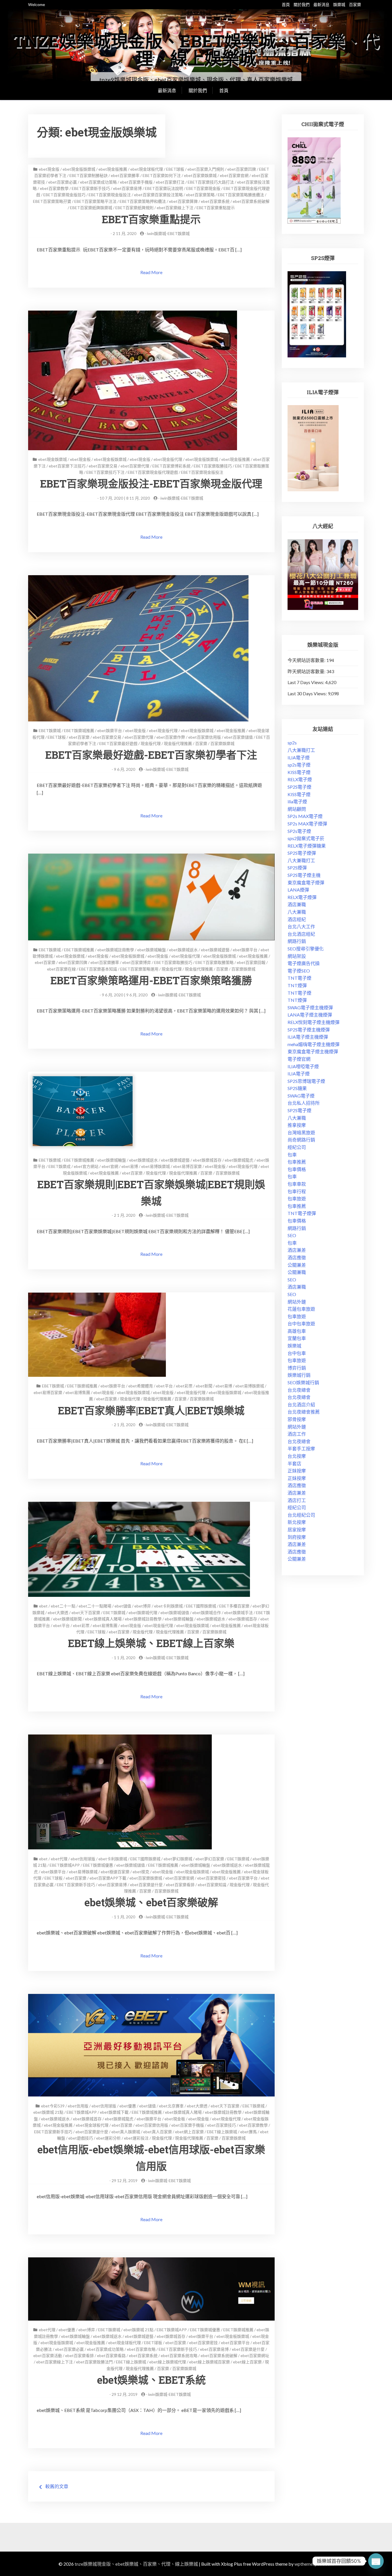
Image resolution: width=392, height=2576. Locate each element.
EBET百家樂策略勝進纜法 (241, 195)
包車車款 (297, 1184)
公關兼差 (297, 1265)
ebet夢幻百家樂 (210, 1859)
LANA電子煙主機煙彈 (310, 1015)
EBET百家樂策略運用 (139, 969)
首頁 (286, 4)
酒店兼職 (297, 904)
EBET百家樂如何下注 (162, 175)
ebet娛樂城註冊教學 (116, 950)
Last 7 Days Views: (306, 682)
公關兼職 (297, 1272)
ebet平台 (164, 1386)
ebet (43, 1606)
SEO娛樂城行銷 (303, 1382)
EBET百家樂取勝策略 (215, 962)
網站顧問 (297, 809)
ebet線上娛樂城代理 (168, 2362)
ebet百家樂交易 (103, 466)
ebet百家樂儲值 (238, 737)
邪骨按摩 (297, 1419)
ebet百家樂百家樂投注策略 (158, 195)
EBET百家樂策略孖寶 (52, 201)
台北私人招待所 (304, 1103)
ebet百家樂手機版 (136, 182)
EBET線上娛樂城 (222, 2132)
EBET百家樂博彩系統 (171, 466)
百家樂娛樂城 (222, 743)
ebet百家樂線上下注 (175, 208)
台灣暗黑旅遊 (301, 1132)
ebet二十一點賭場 (95, 1606)
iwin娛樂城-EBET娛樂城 (168, 233)
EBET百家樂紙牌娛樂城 (91, 208)
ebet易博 (130, 1166)
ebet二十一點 (63, 1606)
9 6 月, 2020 (125, 769)
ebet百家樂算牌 (183, 201)
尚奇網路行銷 (301, 1140)
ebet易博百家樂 (187, 1166)
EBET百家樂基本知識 (98, 969)
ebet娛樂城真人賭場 (103, 1619)
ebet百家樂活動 (48, 2355)
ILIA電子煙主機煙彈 (308, 1037)
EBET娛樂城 (50, 730)
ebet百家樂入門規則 (206, 169)
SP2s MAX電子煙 (305, 816)
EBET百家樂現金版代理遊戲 (153, 472)
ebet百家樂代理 (135, 466)
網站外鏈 (297, 1302)
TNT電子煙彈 (302, 1213)
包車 (292, 1155)
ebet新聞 (204, 1386)
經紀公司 (297, 1147)
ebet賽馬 (249, 2132)
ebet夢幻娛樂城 (178, 1859)
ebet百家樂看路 (111, 2355)
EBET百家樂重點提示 (216, 208)
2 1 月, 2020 (125, 1215)
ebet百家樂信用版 (205, 737)
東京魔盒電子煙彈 (306, 882)
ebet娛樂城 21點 (48, 2112)
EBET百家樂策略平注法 (95, 201)
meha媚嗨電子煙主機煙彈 (314, 1044)
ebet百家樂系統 (215, 201)
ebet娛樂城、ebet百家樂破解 (151, 1902)
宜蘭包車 (297, 1338)
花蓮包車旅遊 (301, 1309)
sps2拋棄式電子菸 (306, 838)
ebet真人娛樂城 (126, 2132)
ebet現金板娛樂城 (110, 459)
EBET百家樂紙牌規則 (134, 208)
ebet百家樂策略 (200, 195)
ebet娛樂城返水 (183, 950)
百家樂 (355, 4)
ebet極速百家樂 (115, 1872)
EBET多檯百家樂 (234, 1606)
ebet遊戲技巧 (81, 2138)
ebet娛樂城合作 (207, 1613)
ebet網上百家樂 (189, 2132)
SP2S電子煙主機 (304, 875)
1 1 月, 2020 (125, 1658)
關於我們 (302, 4)
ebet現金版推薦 (113, 169)
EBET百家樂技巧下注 (105, 472)
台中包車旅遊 (301, 1323)
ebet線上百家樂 (247, 2362)
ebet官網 (110, 1166)
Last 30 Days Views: (308, 693)
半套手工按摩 (301, 1448)
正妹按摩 (297, 1471)
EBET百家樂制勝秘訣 (89, 175)
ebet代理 (59, 1859)
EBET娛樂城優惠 (98, 1865)
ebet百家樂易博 (127, 188)
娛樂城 (339, 4)
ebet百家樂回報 (251, 962)
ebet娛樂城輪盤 (152, 950)
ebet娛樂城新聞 (67, 1619)
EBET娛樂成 (60, 1166)
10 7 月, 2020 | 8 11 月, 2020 (125, 498)
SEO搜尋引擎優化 (306, 949)
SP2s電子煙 (299, 831)
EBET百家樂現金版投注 (110, 195)
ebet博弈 (143, 1606)
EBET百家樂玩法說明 (164, 188)
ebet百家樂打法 (170, 182)
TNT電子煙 (299, 978)
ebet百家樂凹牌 (242, 169)
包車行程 (297, 1191)
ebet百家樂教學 (54, 188)
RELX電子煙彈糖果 (307, 846)
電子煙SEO (299, 971)
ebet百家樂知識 (212, 1885)
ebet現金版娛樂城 (79, 169)
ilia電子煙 (297, 801)
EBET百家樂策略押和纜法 (143, 201)
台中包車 (297, 1353)
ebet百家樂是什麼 (146, 1885)
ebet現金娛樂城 (53, 459)
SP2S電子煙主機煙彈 (309, 1030)
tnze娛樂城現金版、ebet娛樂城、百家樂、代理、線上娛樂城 (196, 49)
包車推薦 (297, 1162)
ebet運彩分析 (108, 2138)
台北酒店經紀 (301, 934)
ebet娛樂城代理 (143, 1613)
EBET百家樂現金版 (203, 188)
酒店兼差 (297, 1250)
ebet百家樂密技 (211, 1878)
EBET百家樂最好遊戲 (118, 743)
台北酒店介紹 (301, 1405)
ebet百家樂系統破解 (251, 201)
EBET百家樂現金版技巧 (64, 195)
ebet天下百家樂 (86, 1613)
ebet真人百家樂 (158, 2132)
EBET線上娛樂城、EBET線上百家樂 (151, 1643)
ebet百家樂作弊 (171, 737)
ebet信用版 (78, 2106)
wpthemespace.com (314, 2564)
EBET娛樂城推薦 (79, 730)
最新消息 (321, 4)
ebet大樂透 (58, 1613)
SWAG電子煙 (301, 1096)
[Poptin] (376, 2561)
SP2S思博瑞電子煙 (306, 1081)
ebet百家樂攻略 (141, 2349)
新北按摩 (297, 1522)
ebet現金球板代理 (147, 169)
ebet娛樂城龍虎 (239, 1160)
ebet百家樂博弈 (137, 962)
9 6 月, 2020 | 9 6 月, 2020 (125, 995)
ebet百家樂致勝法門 (94, 2362)
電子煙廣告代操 (304, 963)
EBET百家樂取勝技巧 (213, 466)
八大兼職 (297, 912)
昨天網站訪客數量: (307, 671)
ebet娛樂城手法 (238, 1613)
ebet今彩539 (53, 2106)
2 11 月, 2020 (125, 233)
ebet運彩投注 (136, 2138)
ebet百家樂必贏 (63, 182)
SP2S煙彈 (297, 868)
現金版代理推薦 (178, 743)
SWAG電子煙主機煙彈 (310, 1007)
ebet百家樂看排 (180, 1885)
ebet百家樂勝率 (125, 175)
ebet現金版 (49, 169)
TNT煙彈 (297, 985)
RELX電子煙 (300, 779)
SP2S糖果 (297, 1088)
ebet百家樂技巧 (222, 2125)
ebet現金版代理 (168, 459)
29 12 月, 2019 (125, 2181)
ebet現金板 (80, 459)
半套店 (294, 1463)
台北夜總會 (299, 1390)
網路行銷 (297, 941)
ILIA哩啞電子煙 (303, 1066)
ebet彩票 (184, 1386)
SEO (292, 1235)
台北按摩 (297, 1456)
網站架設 (297, 956)
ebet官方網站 (86, 1166)
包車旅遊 (297, 1199)
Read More (151, 272)
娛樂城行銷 (299, 1375)
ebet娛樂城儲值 (175, 1613)
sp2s (292, 743)
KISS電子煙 (299, 772)
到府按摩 (297, 1537)
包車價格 (297, 1169)
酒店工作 (297, 1434)
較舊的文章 (57, 2486)
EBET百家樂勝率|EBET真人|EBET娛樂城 (151, 1410)
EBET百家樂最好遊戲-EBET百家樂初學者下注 (151, 755)
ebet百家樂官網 (234, 175)
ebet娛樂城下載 (114, 2112)
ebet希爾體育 (141, 1386)
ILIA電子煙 (299, 757)
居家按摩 (297, 1529)
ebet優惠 (128, 2106)
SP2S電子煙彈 (302, 853)
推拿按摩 (297, 1125)
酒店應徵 (297, 1257)
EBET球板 (175, 169)
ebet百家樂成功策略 (98, 182)
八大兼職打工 (301, 750)
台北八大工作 (301, 926)
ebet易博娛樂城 (156, 1166)
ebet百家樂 (79, 737)
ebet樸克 (141, 1872)
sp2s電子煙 (299, 765)
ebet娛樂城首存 (207, 1160)
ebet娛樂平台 (110, 730)
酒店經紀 (297, 919)
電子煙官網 (299, 1059)
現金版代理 (151, 743)
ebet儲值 (123, 1606)
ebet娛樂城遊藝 (215, 950)
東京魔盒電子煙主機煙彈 (313, 1051)
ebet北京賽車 (171, 2106)
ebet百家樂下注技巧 (67, 466)
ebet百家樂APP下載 (108, 1878)
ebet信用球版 (83, 1859)
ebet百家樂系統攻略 (179, 2355)
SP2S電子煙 (299, 787)
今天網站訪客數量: (307, 660)
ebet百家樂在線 (61, 969)
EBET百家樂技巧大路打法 (211, 182)
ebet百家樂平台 (243, 1878)
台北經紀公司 (301, 1515)
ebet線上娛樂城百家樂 (209, 2362)
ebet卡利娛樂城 (168, 1606)
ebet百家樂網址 (255, 2355)
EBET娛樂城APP (65, 1865)
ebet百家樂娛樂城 (200, 175)
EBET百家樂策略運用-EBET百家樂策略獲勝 (151, 980)
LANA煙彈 (298, 890)
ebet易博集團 (78, 1392)
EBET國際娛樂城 (201, 1606)
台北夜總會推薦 (304, 1412)
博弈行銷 (297, 1368)
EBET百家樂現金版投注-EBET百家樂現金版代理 (151, 484)
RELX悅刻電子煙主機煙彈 (314, 1022)
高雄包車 (297, 1331)
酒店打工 (297, 1500)
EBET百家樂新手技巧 (91, 188)
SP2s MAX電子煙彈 (307, 824)
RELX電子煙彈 (302, 897)
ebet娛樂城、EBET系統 (151, 2380)
